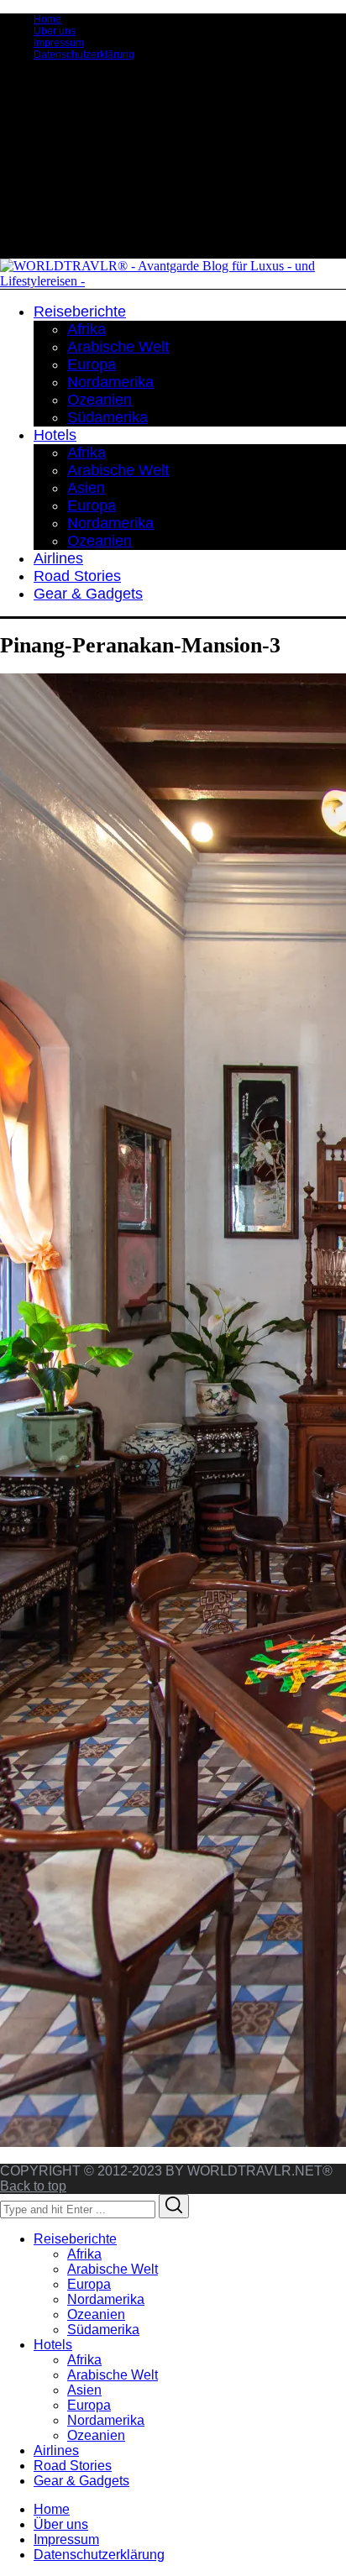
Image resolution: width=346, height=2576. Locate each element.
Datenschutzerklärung (84, 55)
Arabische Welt (113, 2269)
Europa (89, 2284)
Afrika (84, 2254)
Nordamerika (106, 2299)
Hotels (53, 2345)
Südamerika (103, 2330)
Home (47, 19)
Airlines (56, 2450)
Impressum (59, 43)
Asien (84, 2390)
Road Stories (73, 2466)
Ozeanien (96, 2314)
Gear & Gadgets (81, 2481)
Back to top (33, 2186)
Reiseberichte (75, 2239)
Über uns (55, 31)
